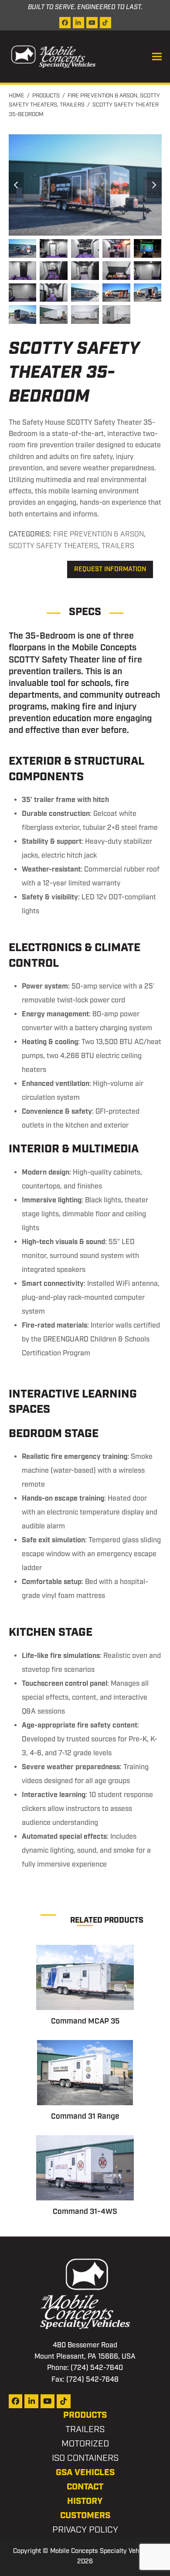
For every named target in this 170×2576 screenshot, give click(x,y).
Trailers (118, 546)
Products (85, 2415)
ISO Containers (85, 2458)
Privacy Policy (85, 2530)
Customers (85, 2516)
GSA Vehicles (85, 2473)
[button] (157, 57)
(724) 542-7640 (97, 2368)
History (85, 2501)
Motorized (85, 2444)
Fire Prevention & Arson (99, 534)
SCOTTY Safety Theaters (53, 546)
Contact (85, 2487)
